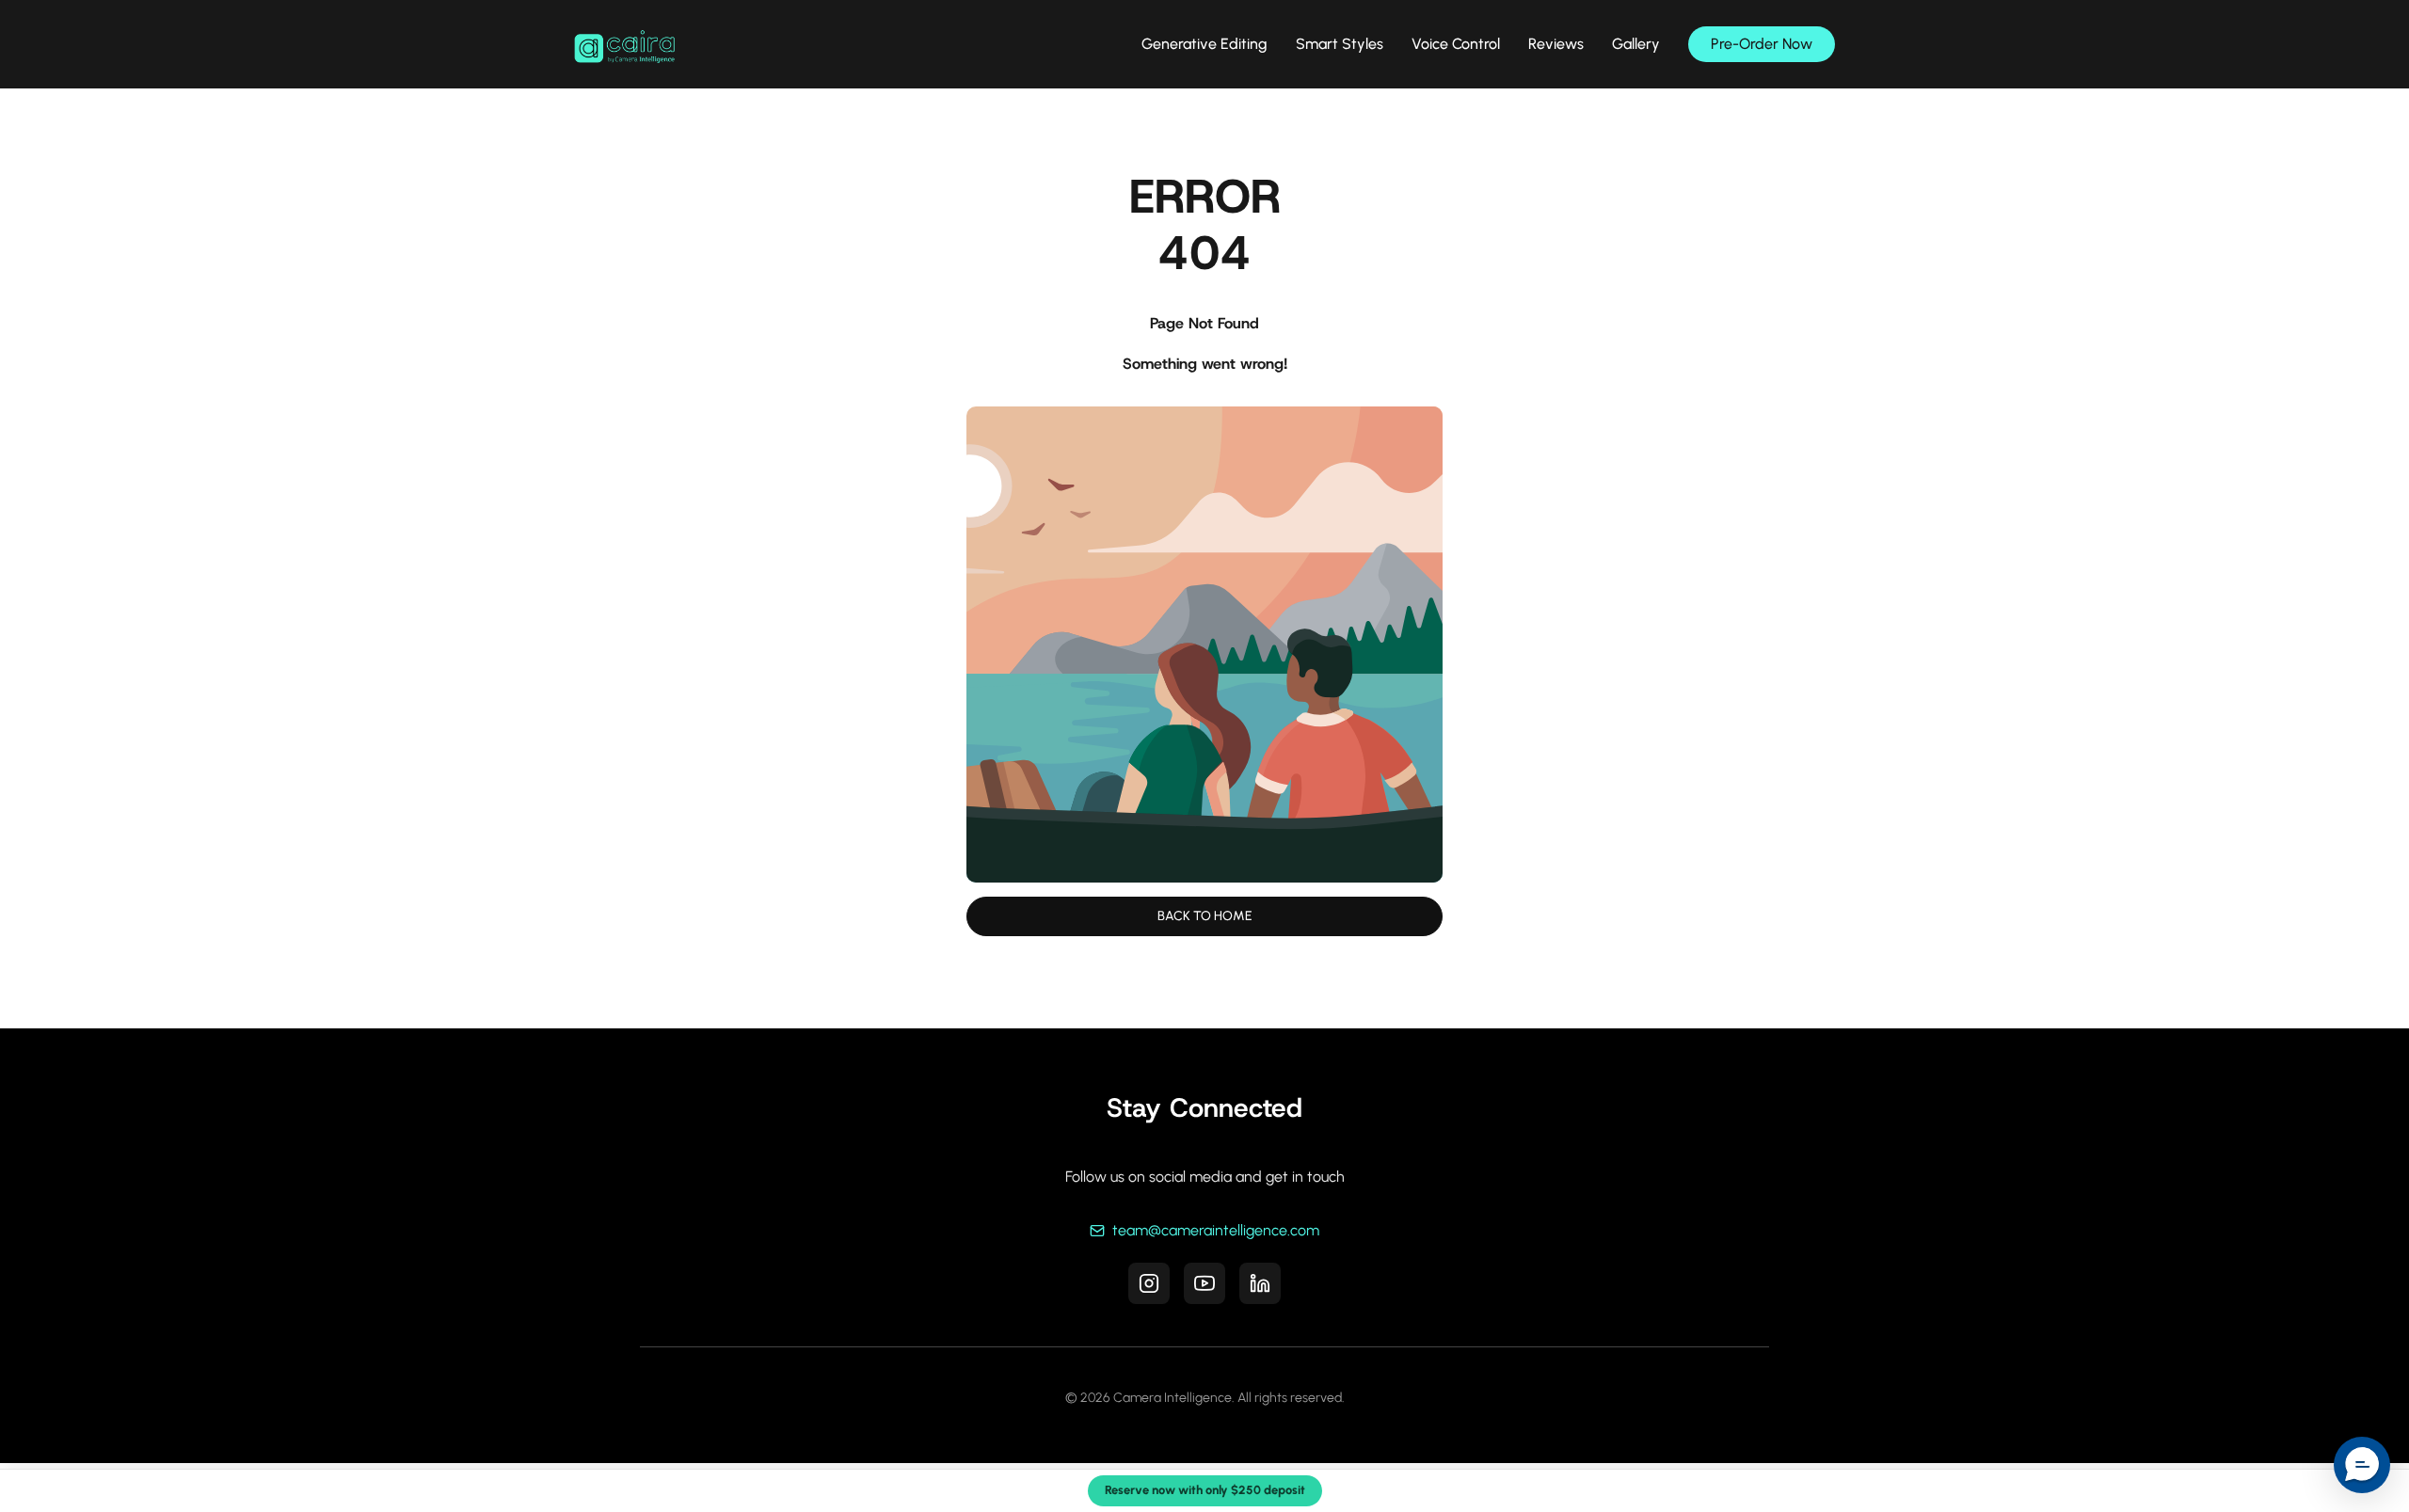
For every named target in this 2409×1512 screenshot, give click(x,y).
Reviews (1556, 44)
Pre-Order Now (1762, 44)
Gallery (1636, 44)
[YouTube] (1204, 1283)
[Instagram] (1149, 1283)
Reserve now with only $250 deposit (1205, 1490)
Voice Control (1456, 44)
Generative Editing (1204, 44)
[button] (2362, 1465)
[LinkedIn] (1260, 1283)
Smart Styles (1340, 44)
